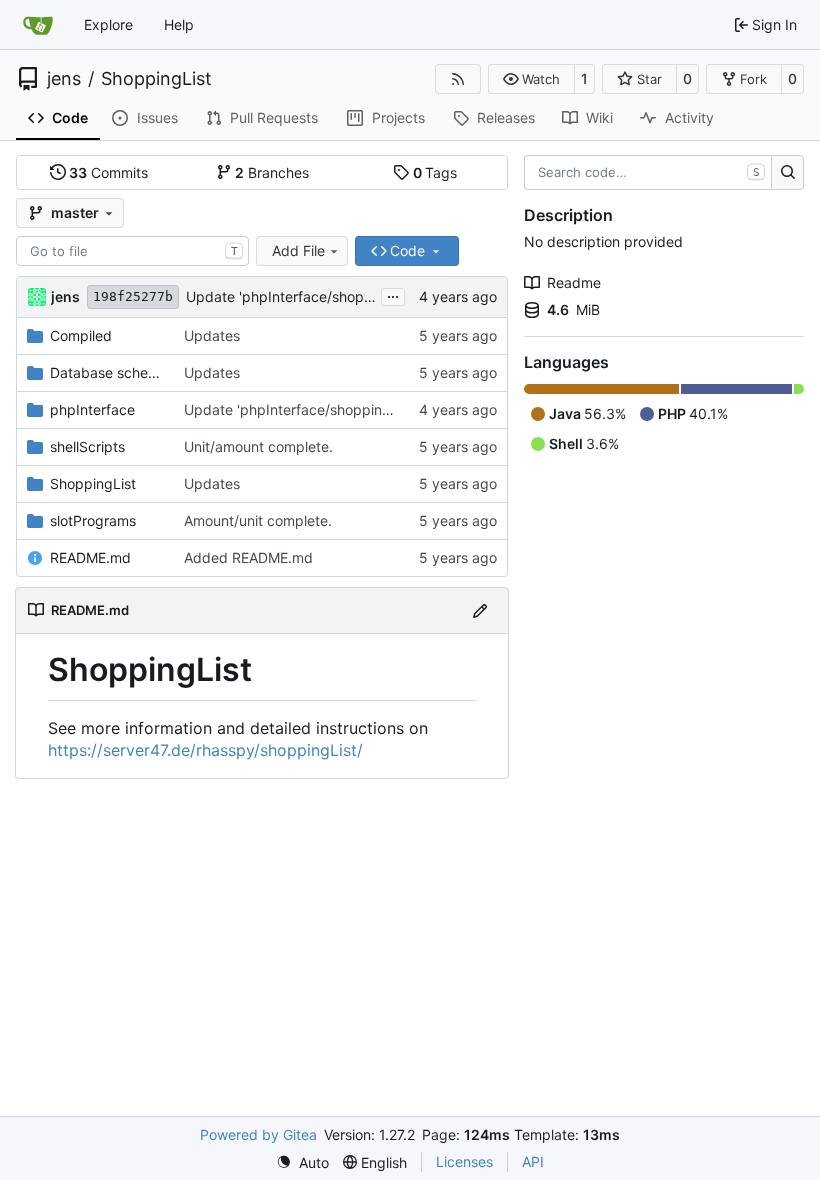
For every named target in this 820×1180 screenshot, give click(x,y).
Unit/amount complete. (258, 446)
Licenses (464, 1161)
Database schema (107, 372)
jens (64, 79)
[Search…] (787, 173)
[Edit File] (480, 610)
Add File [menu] (298, 250)
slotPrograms (93, 520)
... (393, 294)
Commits (108, 172)
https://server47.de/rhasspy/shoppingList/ (205, 750)
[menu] (302, 1162)
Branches (272, 172)
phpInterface (92, 409)
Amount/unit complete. (258, 520)
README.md (90, 557)
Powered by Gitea (258, 1134)
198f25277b (133, 296)
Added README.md (248, 557)
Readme (574, 282)
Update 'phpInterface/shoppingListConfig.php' (339, 296)
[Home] (38, 25)
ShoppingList (156, 79)
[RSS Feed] (458, 79)
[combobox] (132, 251)
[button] (531, 79)
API (533, 1161)
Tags (435, 172)
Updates (212, 335)
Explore (108, 24)
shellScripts (87, 446)
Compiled (81, 335)
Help (179, 24)
